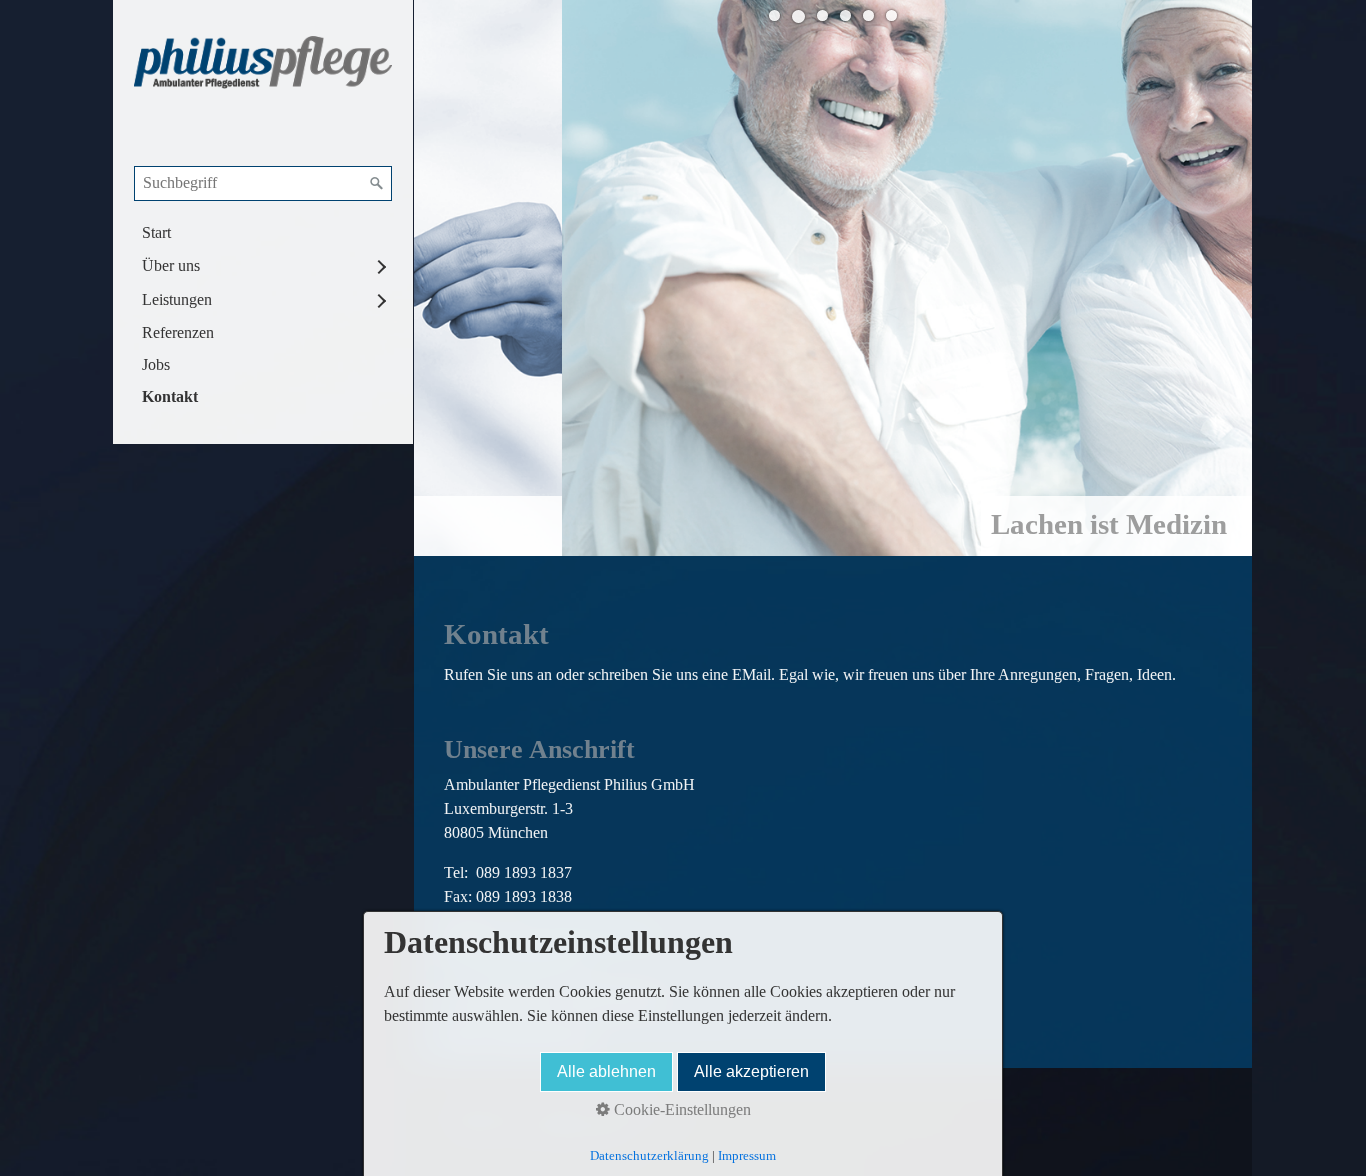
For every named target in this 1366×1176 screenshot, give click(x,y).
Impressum (747, 1155)
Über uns (171, 265)
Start (156, 232)
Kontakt (170, 396)
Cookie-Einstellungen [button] (680, 1109)
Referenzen (178, 332)
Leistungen (177, 299)
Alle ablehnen (606, 1071)
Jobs (156, 364)
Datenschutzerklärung (649, 1155)
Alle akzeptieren (751, 1071)
